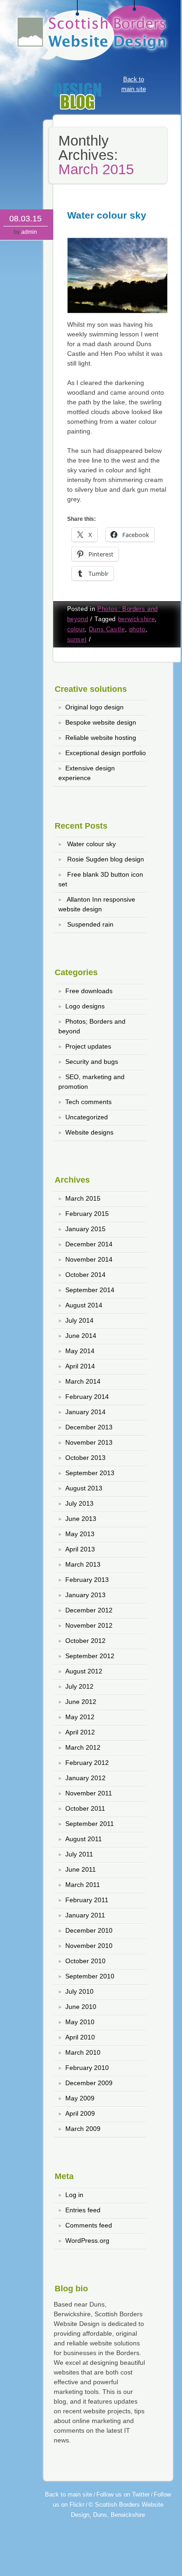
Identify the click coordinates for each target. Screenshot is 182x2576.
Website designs (89, 1132)
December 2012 (89, 1610)
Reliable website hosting (101, 738)
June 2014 (81, 1336)
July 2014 (79, 1320)
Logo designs (85, 1006)
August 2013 (84, 1488)
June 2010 (81, 2007)
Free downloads (89, 991)
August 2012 (84, 1671)
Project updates (88, 1046)
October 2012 (85, 1641)
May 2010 (80, 2022)
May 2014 (80, 1351)
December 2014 (89, 1244)
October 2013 (85, 1458)
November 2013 (89, 1442)
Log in (74, 2195)
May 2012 (80, 1717)
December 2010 (89, 1930)
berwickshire (137, 619)
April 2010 (80, 2037)
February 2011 (87, 1900)
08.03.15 (25, 219)
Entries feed (83, 2210)
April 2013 (80, 1549)
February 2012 (87, 1763)
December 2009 (89, 2083)
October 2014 (85, 1275)
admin (29, 232)
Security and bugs (92, 1062)
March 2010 (83, 2052)
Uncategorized (87, 1117)
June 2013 (81, 1519)
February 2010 (87, 2068)
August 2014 (84, 1305)
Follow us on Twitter (123, 2494)
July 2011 (79, 1854)
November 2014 (89, 1259)
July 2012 (79, 1686)
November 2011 (89, 1793)
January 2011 (85, 1915)
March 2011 (83, 1885)
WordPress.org (87, 2240)
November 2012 (89, 1625)
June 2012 (81, 1702)
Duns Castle (107, 629)
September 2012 (90, 1656)
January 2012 (85, 1778)
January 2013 (85, 1595)
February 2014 (87, 1397)
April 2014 (80, 1366)
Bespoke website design (101, 722)
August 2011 (84, 1839)
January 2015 (85, 1229)
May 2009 (80, 2098)
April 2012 (80, 1732)
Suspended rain (90, 924)
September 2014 (90, 1290)
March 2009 (83, 2129)
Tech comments (88, 1102)
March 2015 (83, 1198)
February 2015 (87, 1214)
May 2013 (80, 1534)
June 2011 (81, 1869)
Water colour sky (107, 215)
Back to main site (69, 2494)
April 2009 (80, 2113)
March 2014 (83, 1381)
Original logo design (94, 707)
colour (76, 629)
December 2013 (89, 1427)
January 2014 (85, 1412)
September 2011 (90, 1824)
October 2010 (85, 1961)
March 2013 (83, 1564)
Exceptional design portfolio (106, 753)
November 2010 (89, 1946)
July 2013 (79, 1503)
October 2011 (85, 1808)
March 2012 (83, 1747)
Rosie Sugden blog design (106, 859)
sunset (77, 640)
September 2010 (90, 1976)
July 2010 (79, 1991)
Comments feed (89, 2225)
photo (137, 629)
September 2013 (90, 1473)
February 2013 (87, 1580)
